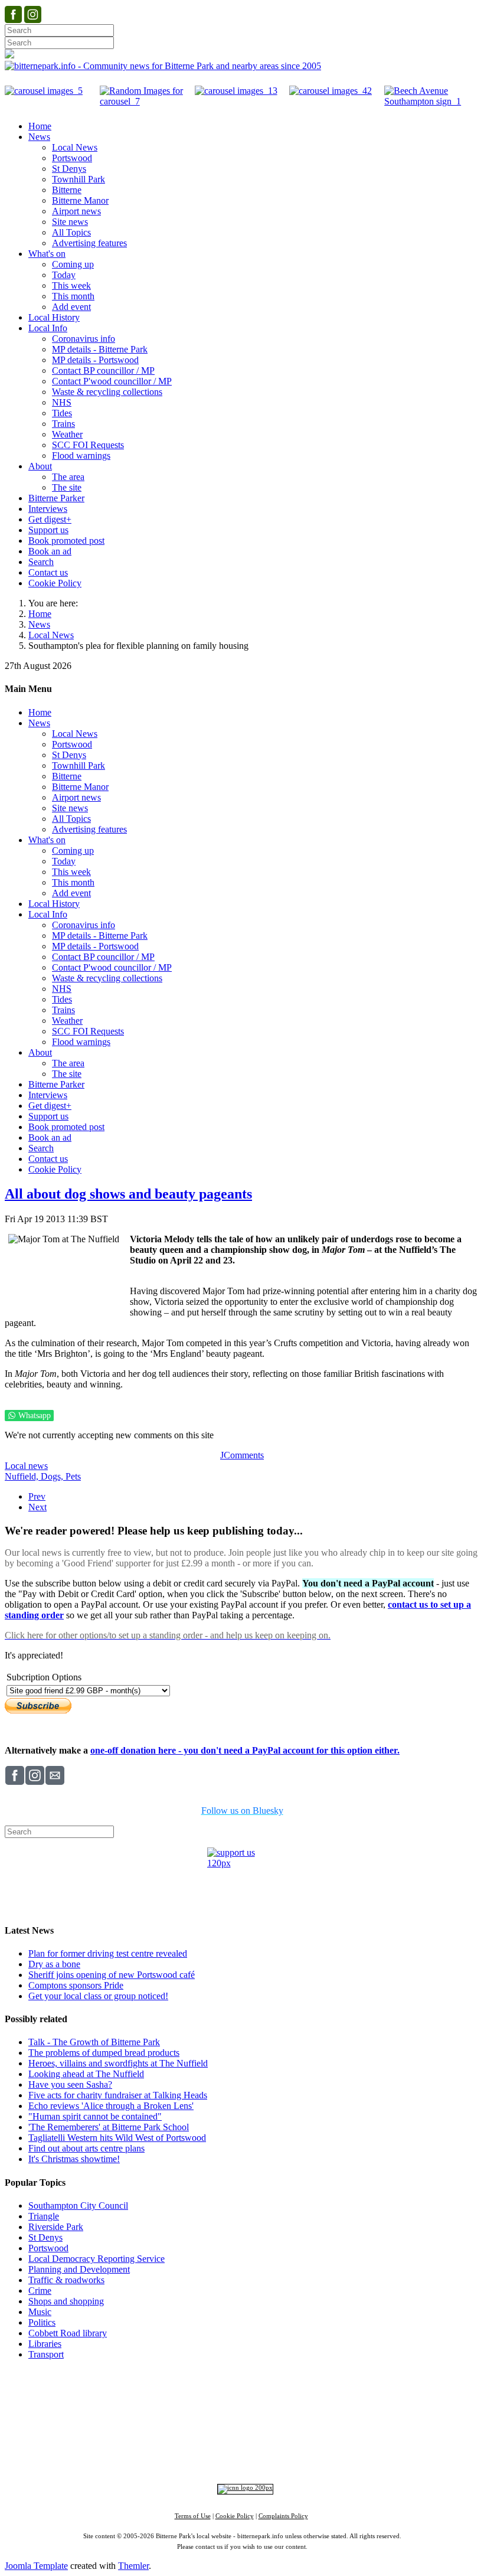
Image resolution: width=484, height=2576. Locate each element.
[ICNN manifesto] (242, 2488)
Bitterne (279, 2417)
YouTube (321, 2456)
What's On (423, 2394)
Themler (133, 2566)
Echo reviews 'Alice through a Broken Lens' (111, 2106)
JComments (242, 1455)
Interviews (266, 2437)
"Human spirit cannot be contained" (95, 2116)
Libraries (45, 2344)
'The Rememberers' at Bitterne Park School (109, 2127)
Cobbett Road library (68, 2333)
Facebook (155, 2456)
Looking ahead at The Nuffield (86, 2074)
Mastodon (279, 2456)
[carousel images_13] (236, 91)
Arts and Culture (203, 2437)
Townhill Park (198, 2417)
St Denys (45, 2237)
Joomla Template (36, 2566)
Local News (51, 635)
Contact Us (187, 2394)
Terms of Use (193, 2516)
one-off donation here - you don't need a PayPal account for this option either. (245, 1750)
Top (242, 2376)
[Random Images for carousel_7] (147, 101)
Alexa (380, 2456)
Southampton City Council (78, 2206)
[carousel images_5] (44, 91)
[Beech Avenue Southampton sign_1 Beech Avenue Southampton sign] (432, 101)
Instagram (198, 2456)
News (39, 624)
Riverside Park (56, 2227)
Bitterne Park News (251, 2394)
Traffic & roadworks (66, 2280)
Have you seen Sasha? (70, 2084)
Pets (73, 1476)
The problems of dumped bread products (104, 2053)
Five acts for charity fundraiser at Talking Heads (118, 2095)
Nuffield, (23, 1476)
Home (40, 614)
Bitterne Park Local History (346, 2394)
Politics (42, 2322)
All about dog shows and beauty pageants (128, 1194)
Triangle (44, 2216)
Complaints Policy (283, 2516)
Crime (40, 2291)
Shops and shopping (66, 2301)
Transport (46, 2354)
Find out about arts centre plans (86, 2148)
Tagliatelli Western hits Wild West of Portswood (117, 2138)
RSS (354, 2456)
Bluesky (238, 2456)
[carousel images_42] (331, 91)
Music (40, 2312)
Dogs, (53, 1476)
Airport (294, 2437)
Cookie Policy (235, 2516)
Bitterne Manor (243, 2417)
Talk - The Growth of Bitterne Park (94, 2042)
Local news (26, 1466)
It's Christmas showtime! (74, 2159)
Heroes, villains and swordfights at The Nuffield (118, 2063)
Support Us (139, 2394)
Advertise (94, 2394)
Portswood (48, 2248)
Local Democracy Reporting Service (97, 2259)
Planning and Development (79, 2269)
